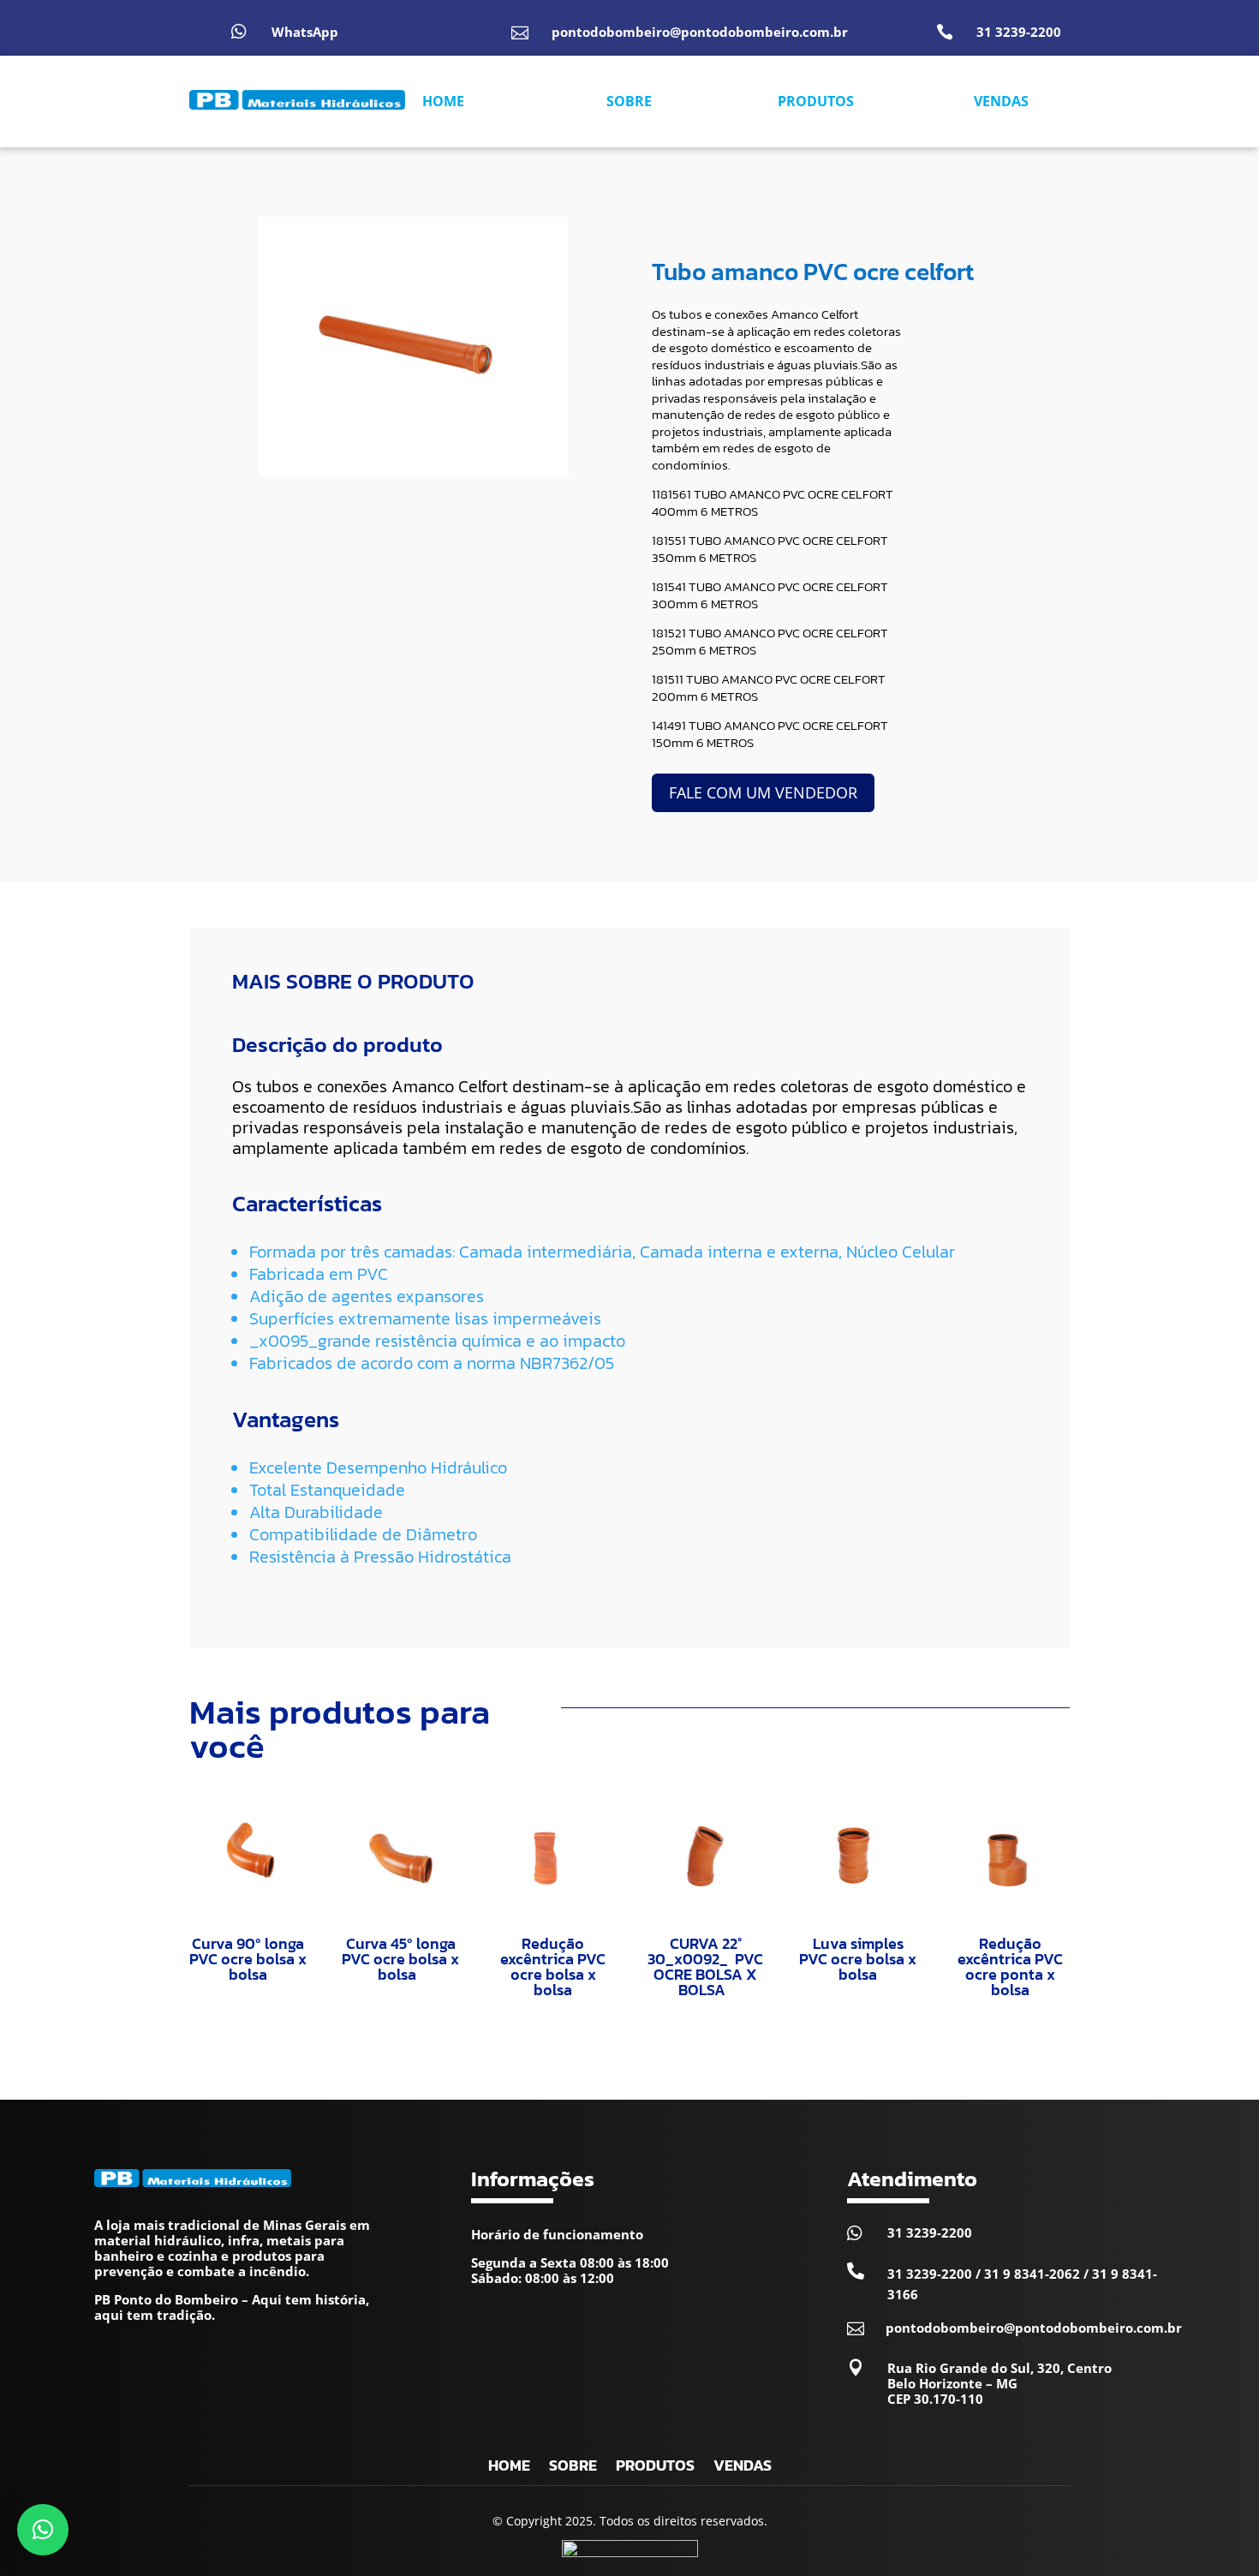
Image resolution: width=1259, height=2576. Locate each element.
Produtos (655, 2468)
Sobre (573, 2468)
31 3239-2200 (1019, 32)
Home (509, 2468)
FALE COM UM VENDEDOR (763, 792)
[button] (43, 2530)
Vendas (743, 2468)
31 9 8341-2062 (1032, 2274)
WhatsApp (305, 32)
